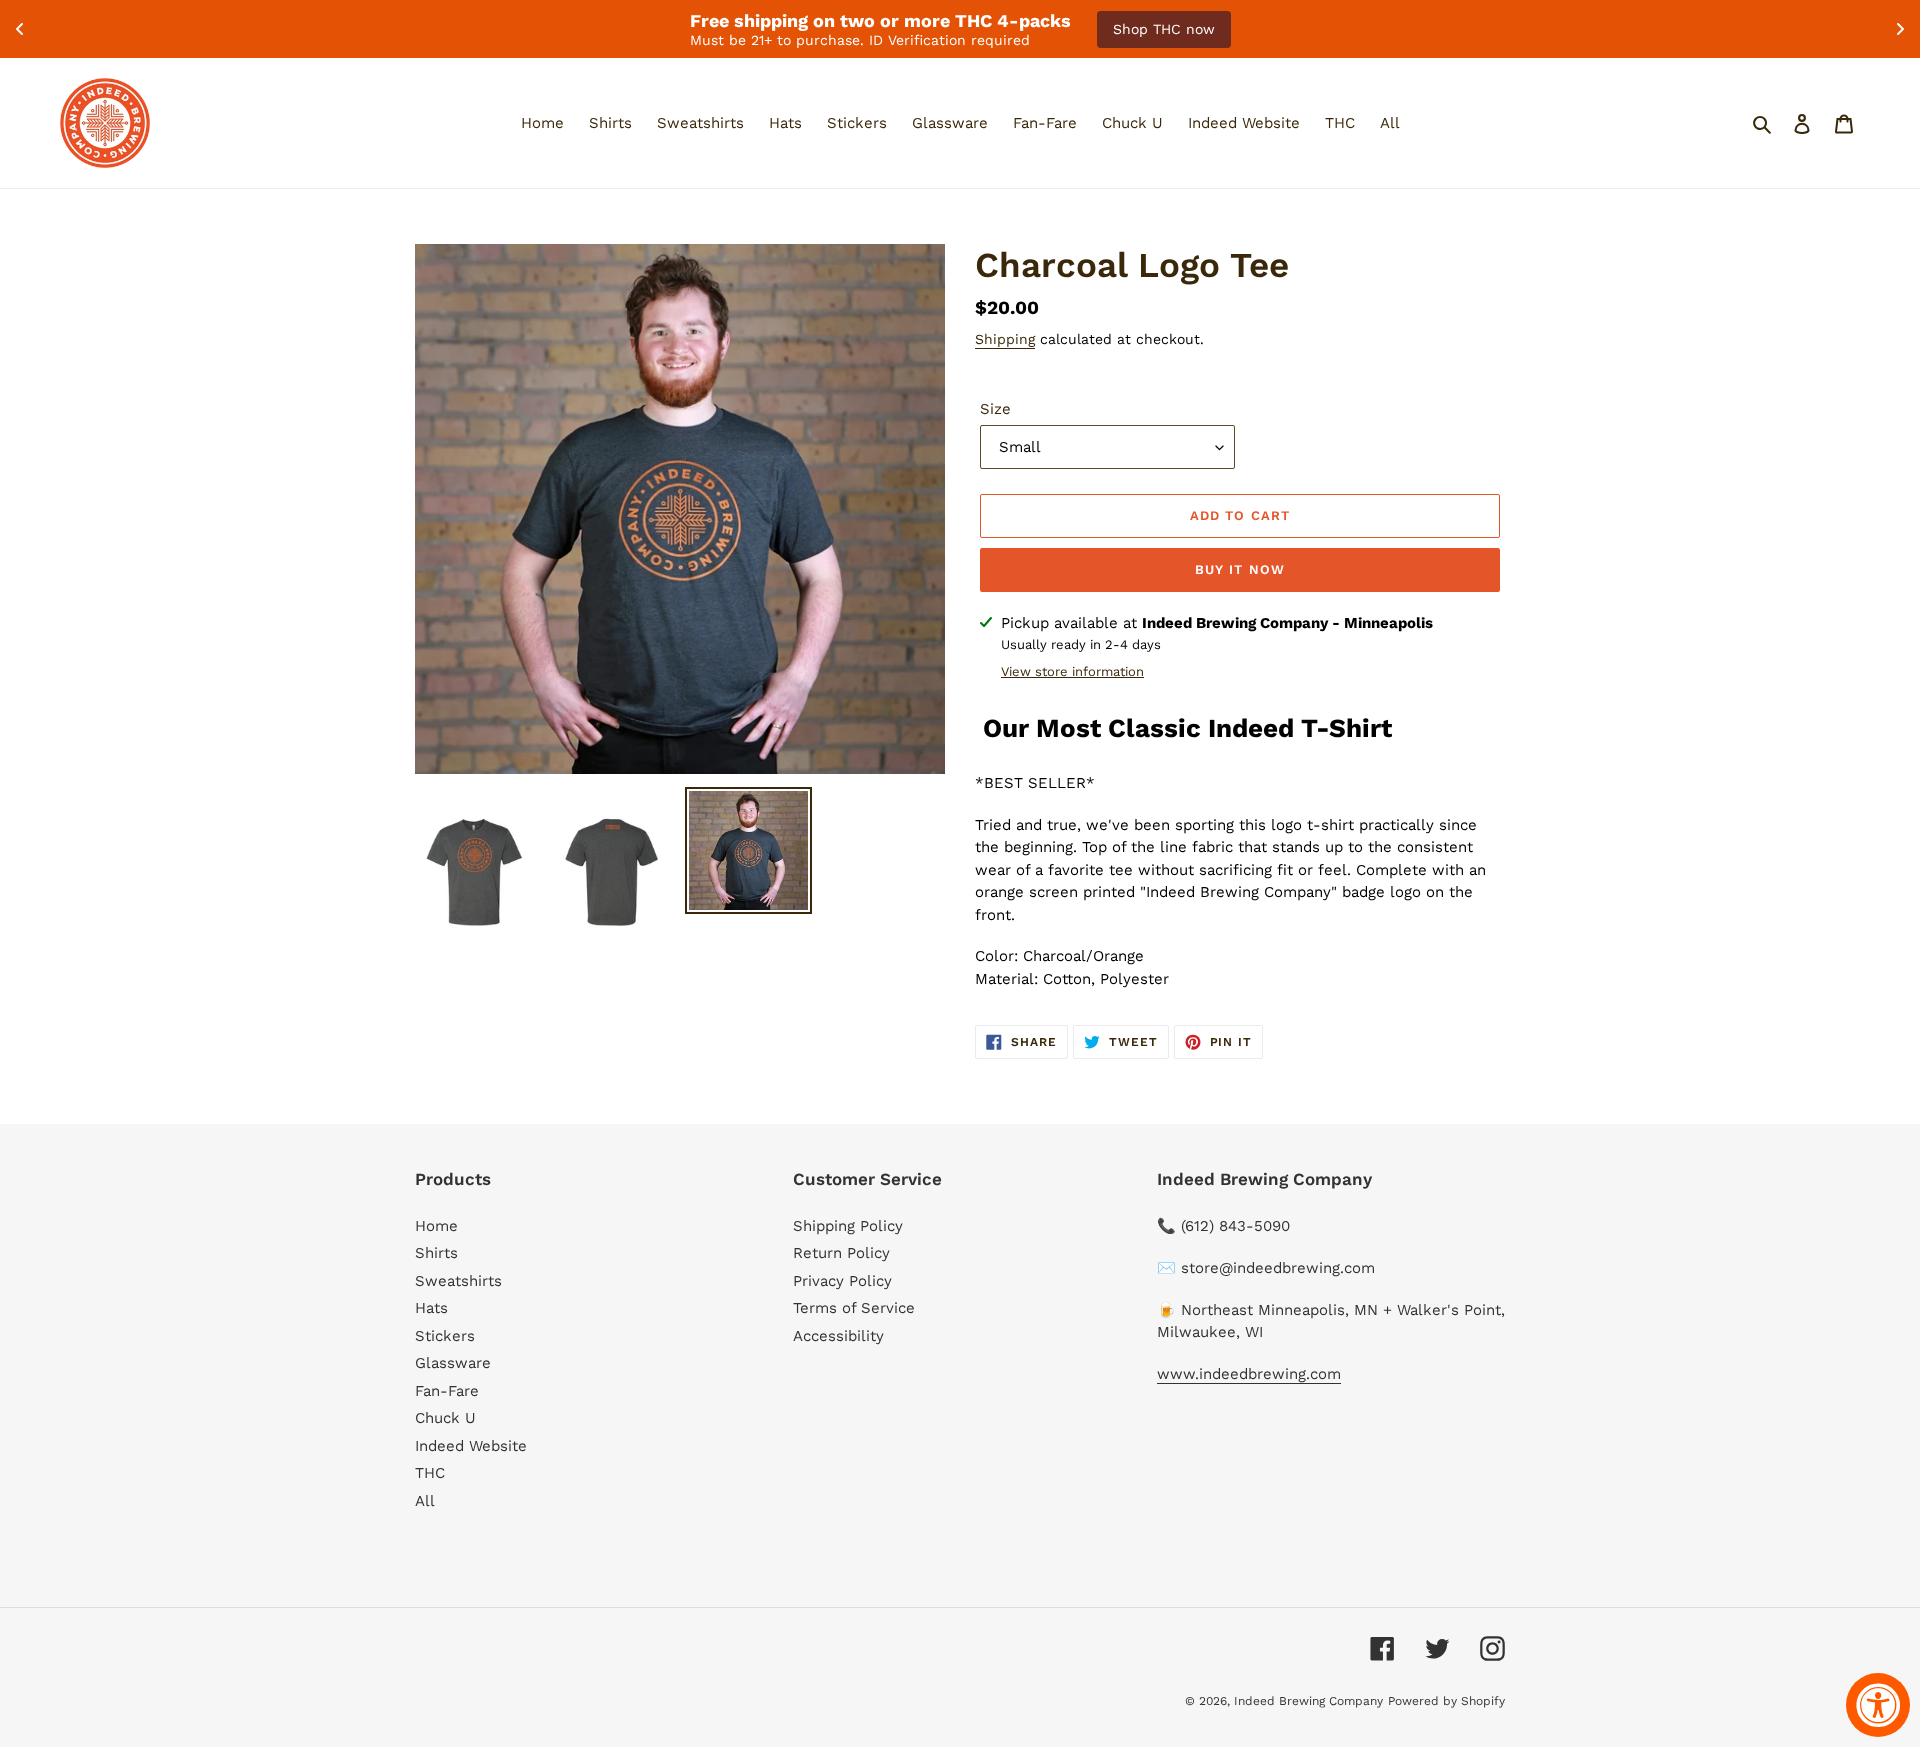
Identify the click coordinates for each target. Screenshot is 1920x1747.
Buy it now (1239, 569)
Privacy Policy (842, 1281)
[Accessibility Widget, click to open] (1878, 1705)
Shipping (1005, 339)
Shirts (436, 1253)
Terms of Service (854, 1308)
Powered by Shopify (1446, 1701)
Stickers (445, 1336)
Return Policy (841, 1253)
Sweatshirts (458, 1281)
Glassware (453, 1363)
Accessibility (838, 1336)
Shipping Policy (848, 1226)
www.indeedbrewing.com (1249, 1374)
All (425, 1501)
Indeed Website (471, 1446)
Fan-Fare (447, 1391)
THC (430, 1473)
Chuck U (445, 1418)
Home (436, 1226)
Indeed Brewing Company (1308, 1701)
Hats (431, 1308)
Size (995, 409)
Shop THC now (1164, 29)
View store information (1072, 671)
